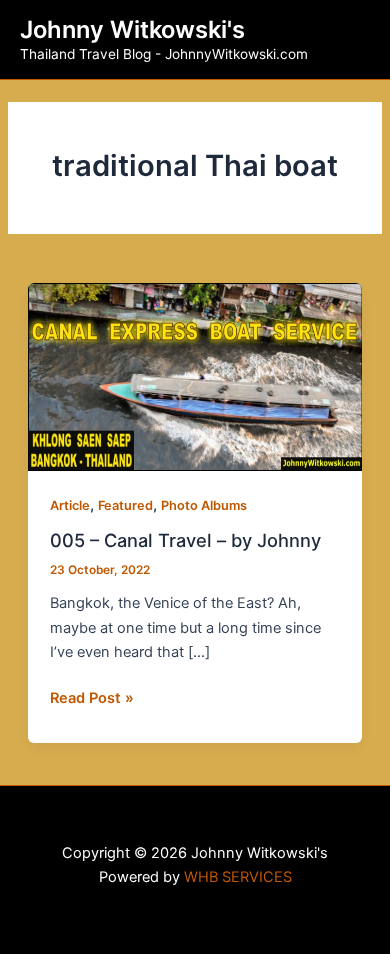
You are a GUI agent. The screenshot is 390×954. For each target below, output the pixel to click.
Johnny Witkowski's (132, 29)
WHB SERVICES (238, 877)
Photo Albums (204, 505)
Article (70, 505)
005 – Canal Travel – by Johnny (185, 540)
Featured (125, 505)
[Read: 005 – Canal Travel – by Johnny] (195, 376)
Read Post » (92, 696)
